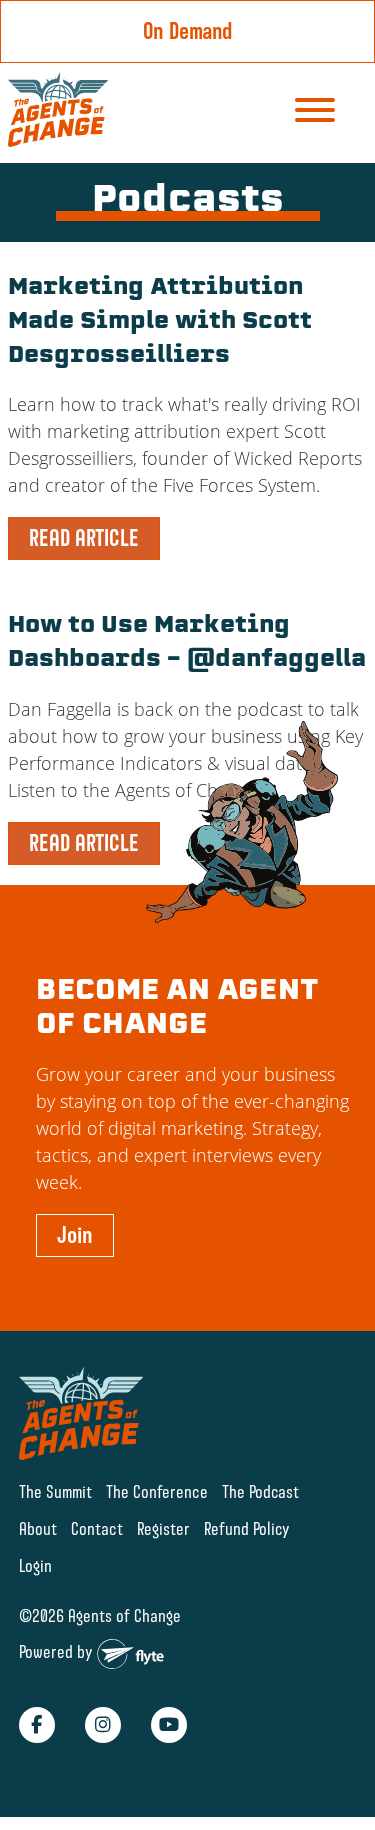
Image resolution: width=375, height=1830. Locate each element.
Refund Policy (247, 1528)
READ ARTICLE (84, 538)
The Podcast (260, 1491)
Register (163, 1528)
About (38, 1528)
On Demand (188, 31)
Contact (97, 1528)
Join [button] (75, 1235)
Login (35, 1565)
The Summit (55, 1491)
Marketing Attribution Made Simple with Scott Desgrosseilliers (160, 322)
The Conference (157, 1491)
